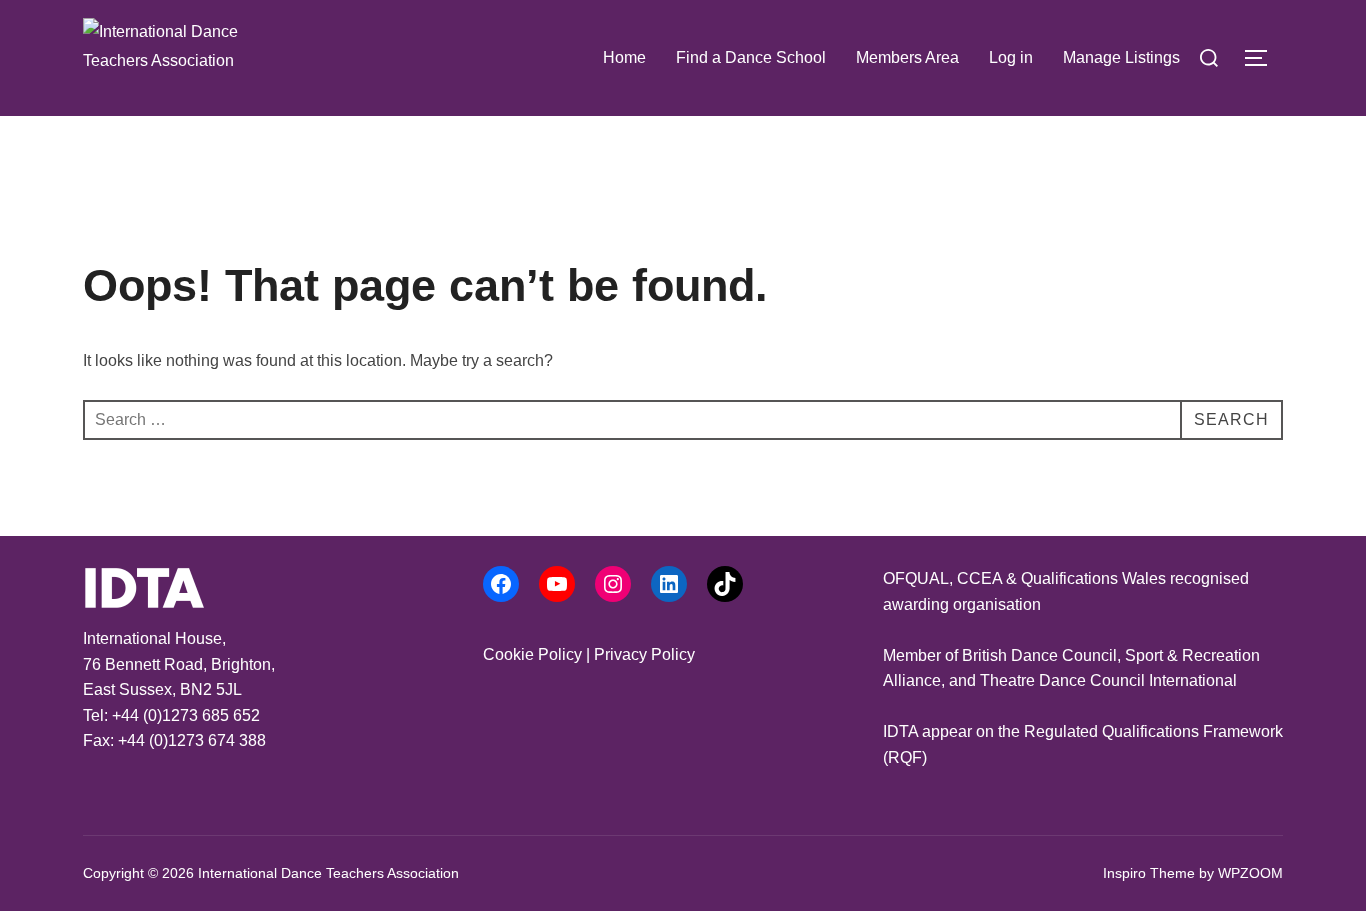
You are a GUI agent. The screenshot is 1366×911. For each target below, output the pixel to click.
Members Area (907, 57)
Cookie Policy (532, 654)
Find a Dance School (751, 57)
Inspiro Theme (1149, 873)
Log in (1011, 57)
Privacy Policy (644, 654)
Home (624, 57)
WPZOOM (1250, 873)
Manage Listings (1121, 57)
